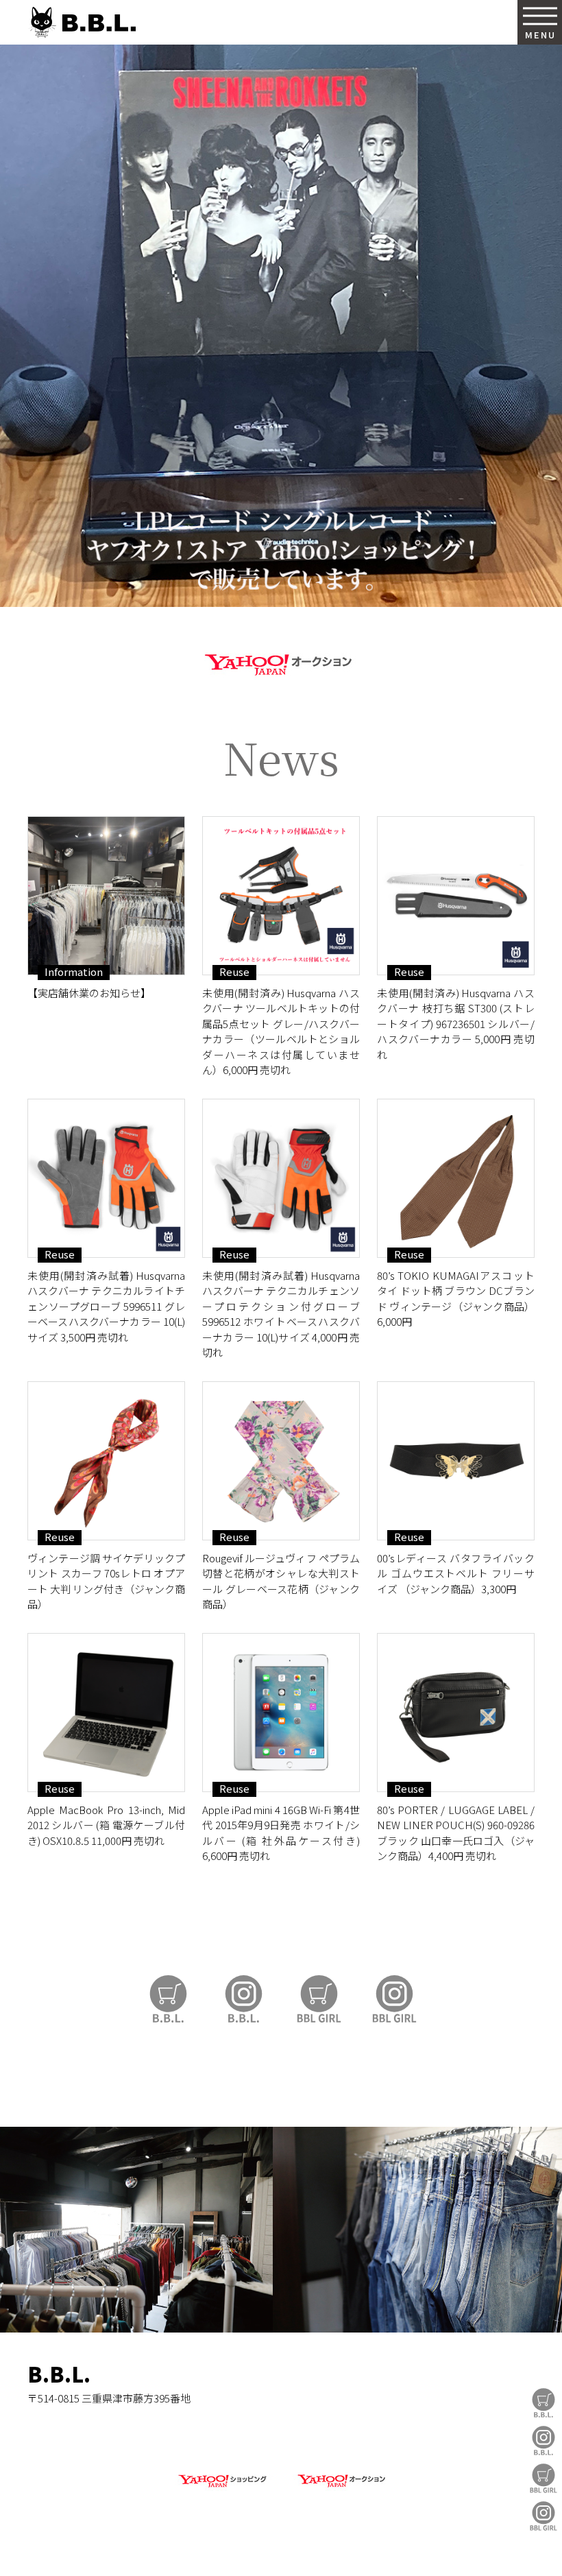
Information (74, 972)
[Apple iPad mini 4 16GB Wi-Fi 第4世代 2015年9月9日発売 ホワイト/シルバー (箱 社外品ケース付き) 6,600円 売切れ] (281, 1713)
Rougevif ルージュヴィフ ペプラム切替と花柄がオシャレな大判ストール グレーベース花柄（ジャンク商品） (281, 1581)
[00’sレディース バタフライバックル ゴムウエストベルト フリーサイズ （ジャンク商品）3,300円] (456, 1461)
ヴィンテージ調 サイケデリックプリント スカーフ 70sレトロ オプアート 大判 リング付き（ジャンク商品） (106, 1581)
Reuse (234, 972)
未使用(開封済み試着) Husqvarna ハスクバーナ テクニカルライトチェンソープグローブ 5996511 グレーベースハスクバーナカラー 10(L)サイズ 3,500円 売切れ (106, 1306)
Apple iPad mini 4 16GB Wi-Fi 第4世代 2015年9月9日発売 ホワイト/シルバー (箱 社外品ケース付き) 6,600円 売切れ (281, 1833)
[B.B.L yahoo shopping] (222, 2488)
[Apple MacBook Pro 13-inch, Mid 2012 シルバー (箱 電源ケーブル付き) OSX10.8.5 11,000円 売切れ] (106, 1713)
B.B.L (82, 22)
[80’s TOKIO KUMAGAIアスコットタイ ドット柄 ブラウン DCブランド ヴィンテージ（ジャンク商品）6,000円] (456, 1178)
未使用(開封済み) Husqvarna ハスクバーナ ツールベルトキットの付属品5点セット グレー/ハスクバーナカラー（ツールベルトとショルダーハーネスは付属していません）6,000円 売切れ (281, 1031)
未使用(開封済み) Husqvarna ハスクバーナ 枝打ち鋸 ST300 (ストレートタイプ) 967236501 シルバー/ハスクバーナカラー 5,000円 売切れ (456, 1024)
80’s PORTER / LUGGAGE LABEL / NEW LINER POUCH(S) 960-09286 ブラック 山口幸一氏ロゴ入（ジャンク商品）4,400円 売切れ (456, 1833)
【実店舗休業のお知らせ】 (89, 993)
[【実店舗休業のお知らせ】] (106, 896)
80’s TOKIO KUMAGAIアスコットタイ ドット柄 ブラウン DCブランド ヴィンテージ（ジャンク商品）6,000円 (456, 1299)
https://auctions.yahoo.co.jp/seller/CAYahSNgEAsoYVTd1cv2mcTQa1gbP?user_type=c (281, 662)
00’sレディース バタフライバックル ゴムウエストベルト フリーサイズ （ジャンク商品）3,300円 (456, 1573)
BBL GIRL (543, 2516)
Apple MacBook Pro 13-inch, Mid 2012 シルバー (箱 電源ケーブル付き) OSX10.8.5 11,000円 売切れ (106, 1825)
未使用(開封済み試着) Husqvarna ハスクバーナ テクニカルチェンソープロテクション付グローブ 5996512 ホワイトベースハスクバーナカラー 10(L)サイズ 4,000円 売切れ (281, 1314)
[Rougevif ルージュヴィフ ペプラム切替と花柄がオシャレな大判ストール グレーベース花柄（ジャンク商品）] (281, 1461)
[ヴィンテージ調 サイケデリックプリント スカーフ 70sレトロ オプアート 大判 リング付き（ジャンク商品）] (106, 1461)
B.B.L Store (543, 2403)
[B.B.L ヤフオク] (340, 2488)
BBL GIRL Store (543, 2478)
